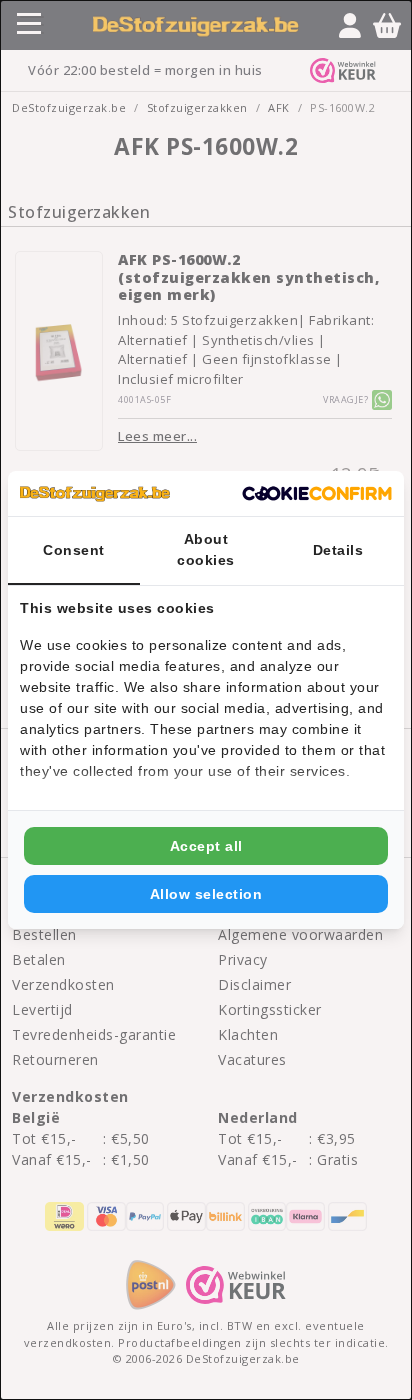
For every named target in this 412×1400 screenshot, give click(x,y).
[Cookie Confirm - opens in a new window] (317, 494)
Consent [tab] (74, 550)
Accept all (206, 846)
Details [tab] (338, 550)
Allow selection (206, 894)
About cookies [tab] (206, 549)
